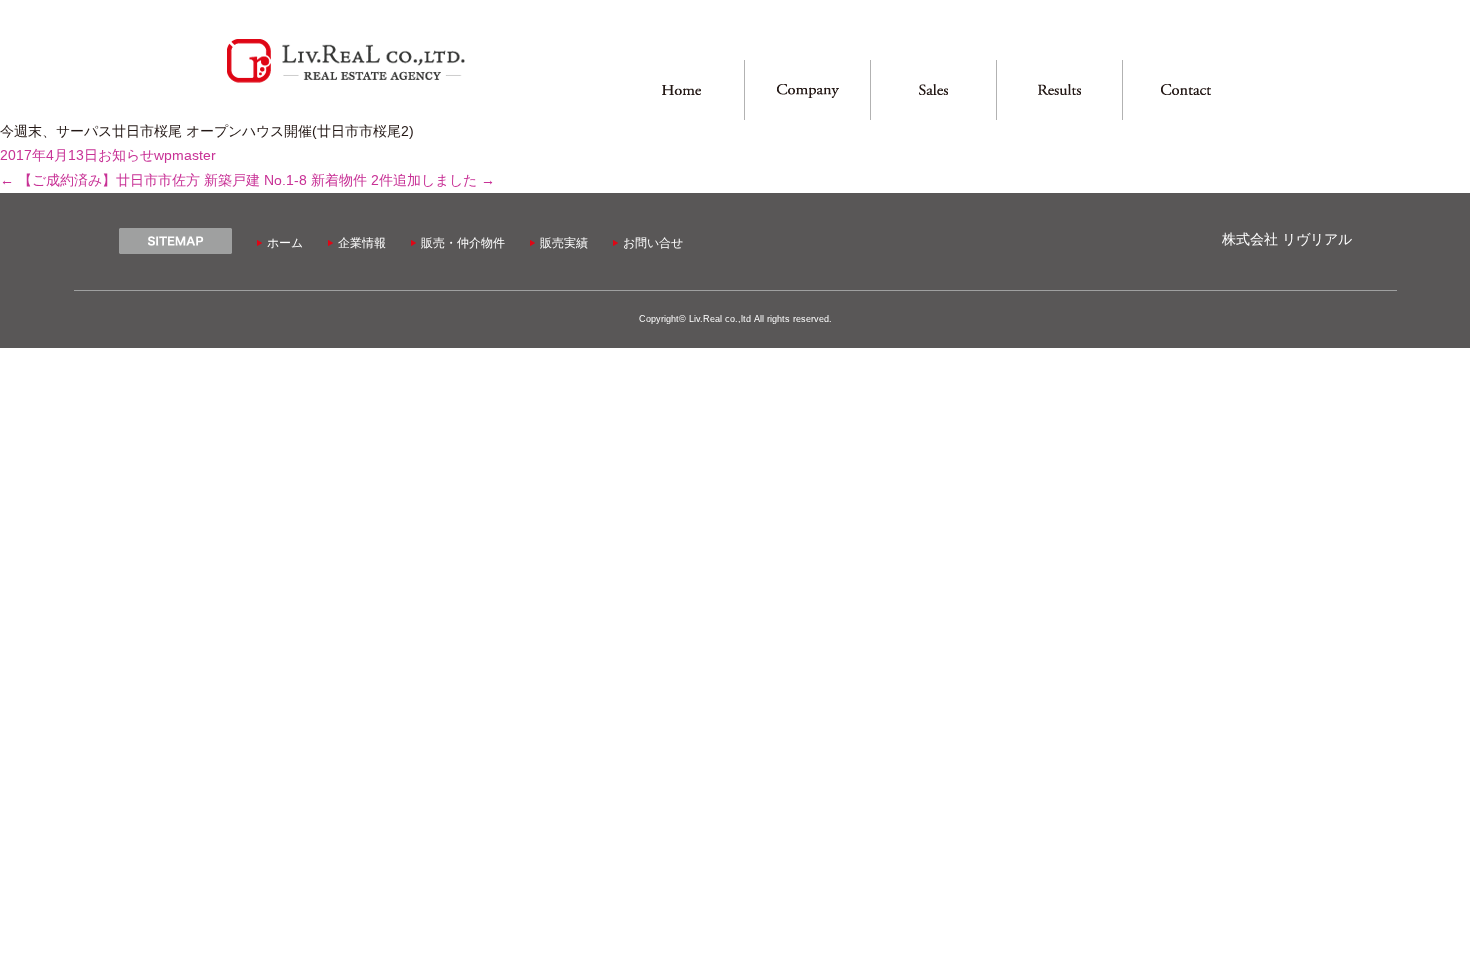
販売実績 (564, 243)
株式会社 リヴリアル (1287, 239)
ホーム (285, 243)
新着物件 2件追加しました (403, 180)
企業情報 (362, 243)
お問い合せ (653, 243)
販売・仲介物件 (463, 243)
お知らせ (126, 155)
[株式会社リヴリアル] (345, 80)
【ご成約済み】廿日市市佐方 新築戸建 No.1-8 (153, 180)
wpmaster (185, 155)
